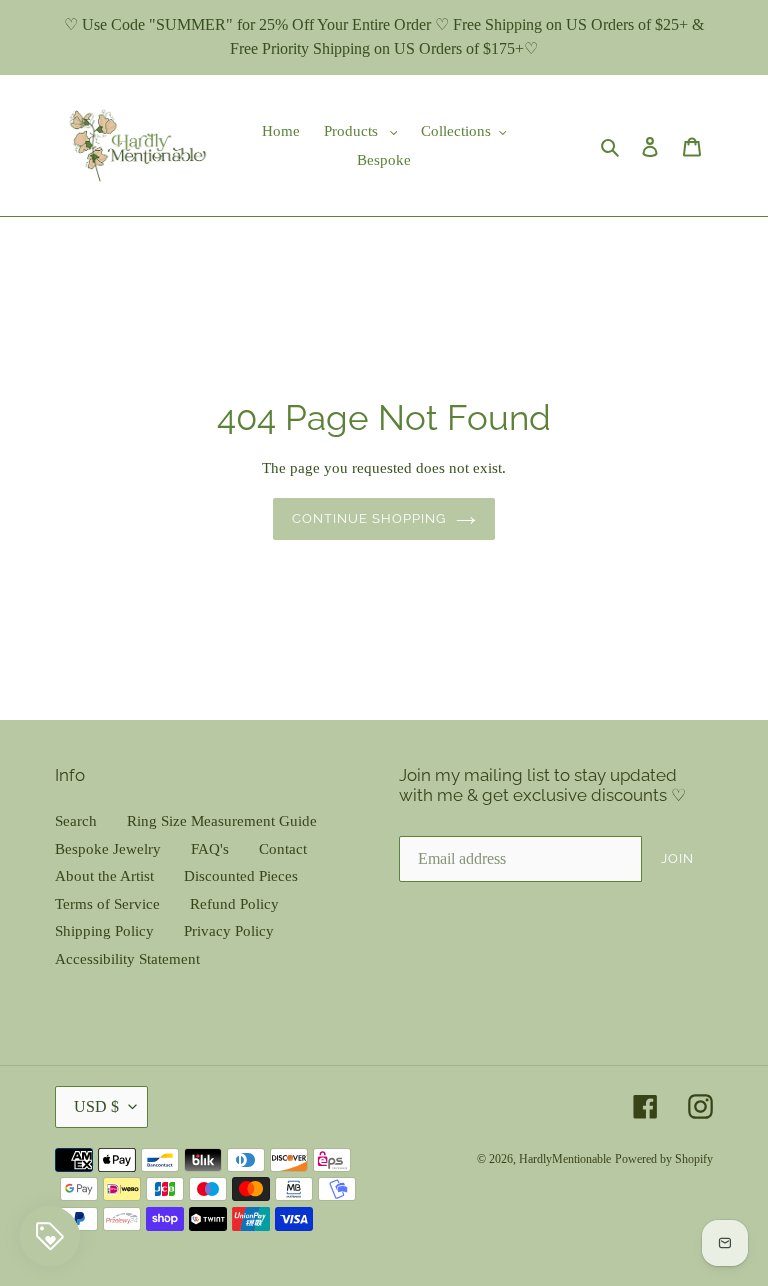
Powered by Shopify (664, 1159)
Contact (283, 849)
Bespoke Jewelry (108, 849)
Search (76, 821)
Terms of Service (107, 904)
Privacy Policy (229, 931)
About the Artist (104, 876)
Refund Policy (234, 904)
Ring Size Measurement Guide (222, 821)
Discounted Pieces (241, 876)
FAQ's (210, 849)
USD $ (96, 1106)
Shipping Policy (104, 931)
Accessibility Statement (127, 959)
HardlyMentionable (565, 1159)
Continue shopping (369, 518)
